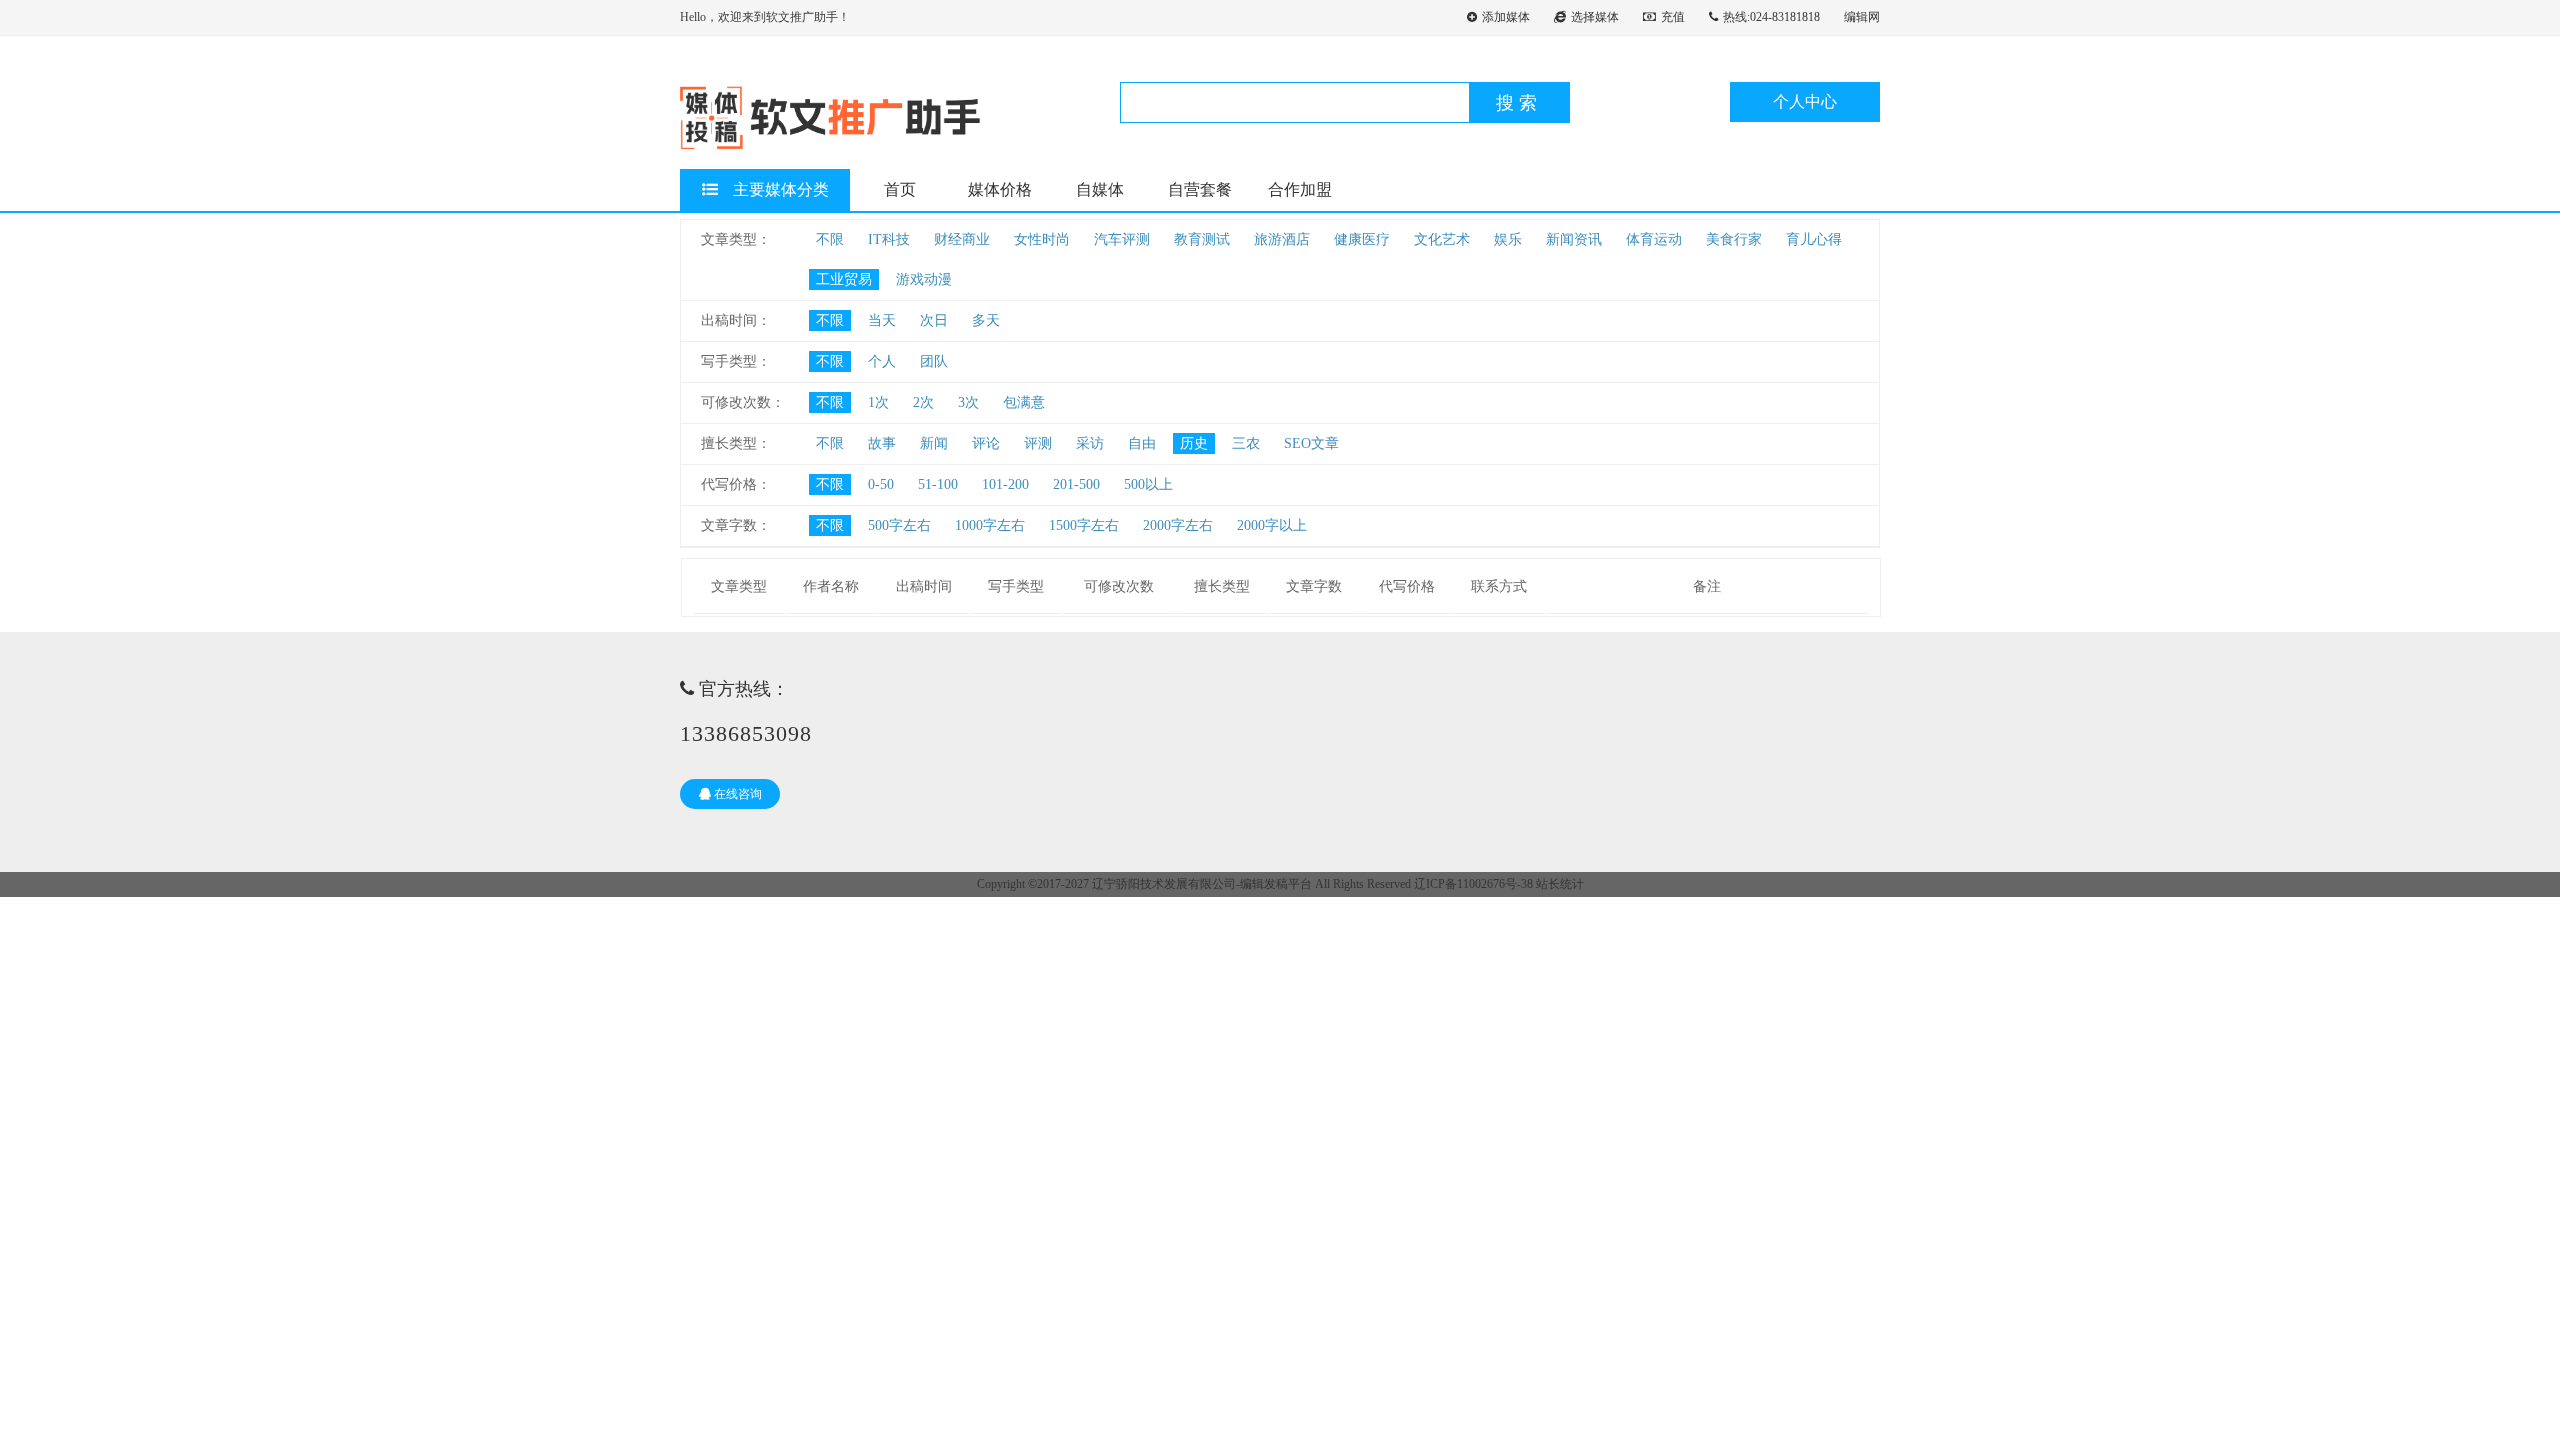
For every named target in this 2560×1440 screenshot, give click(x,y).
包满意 (1024, 402)
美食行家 (1734, 239)
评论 (986, 443)
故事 (882, 443)
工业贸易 (844, 279)
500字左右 (899, 525)
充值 (1673, 17)
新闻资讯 (1574, 239)
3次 (968, 402)
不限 (830, 239)
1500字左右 (1084, 525)
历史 (1194, 443)
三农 (1246, 443)
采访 (1090, 443)
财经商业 (962, 239)
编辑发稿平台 (1276, 884)
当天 (882, 320)
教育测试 (1202, 239)
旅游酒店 (1282, 239)
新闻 (934, 443)
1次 (878, 402)
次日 (934, 320)
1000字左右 (990, 525)
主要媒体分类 (781, 189)
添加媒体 (1506, 17)
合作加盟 (1300, 189)
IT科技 (889, 239)
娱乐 (1508, 239)
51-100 (938, 484)
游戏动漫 (924, 279)
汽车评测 (1122, 239)
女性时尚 (1042, 239)
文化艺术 (1442, 239)
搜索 (1519, 103)
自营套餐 (1200, 189)
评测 (1038, 443)
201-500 (1076, 484)
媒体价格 (1000, 189)
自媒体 (1100, 189)
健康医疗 (1362, 239)
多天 (986, 320)
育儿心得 (1814, 239)
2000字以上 (1272, 525)
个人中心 (1805, 101)
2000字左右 (1178, 525)
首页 (900, 189)
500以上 (1148, 484)
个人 (882, 361)
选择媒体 (1595, 17)
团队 (934, 361)
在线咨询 (736, 794)
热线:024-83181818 (1771, 17)
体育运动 (1654, 239)
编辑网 (1862, 17)
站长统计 (1560, 884)
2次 (923, 402)
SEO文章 (1311, 443)
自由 (1142, 443)
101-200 (1005, 484)
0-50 (881, 484)
